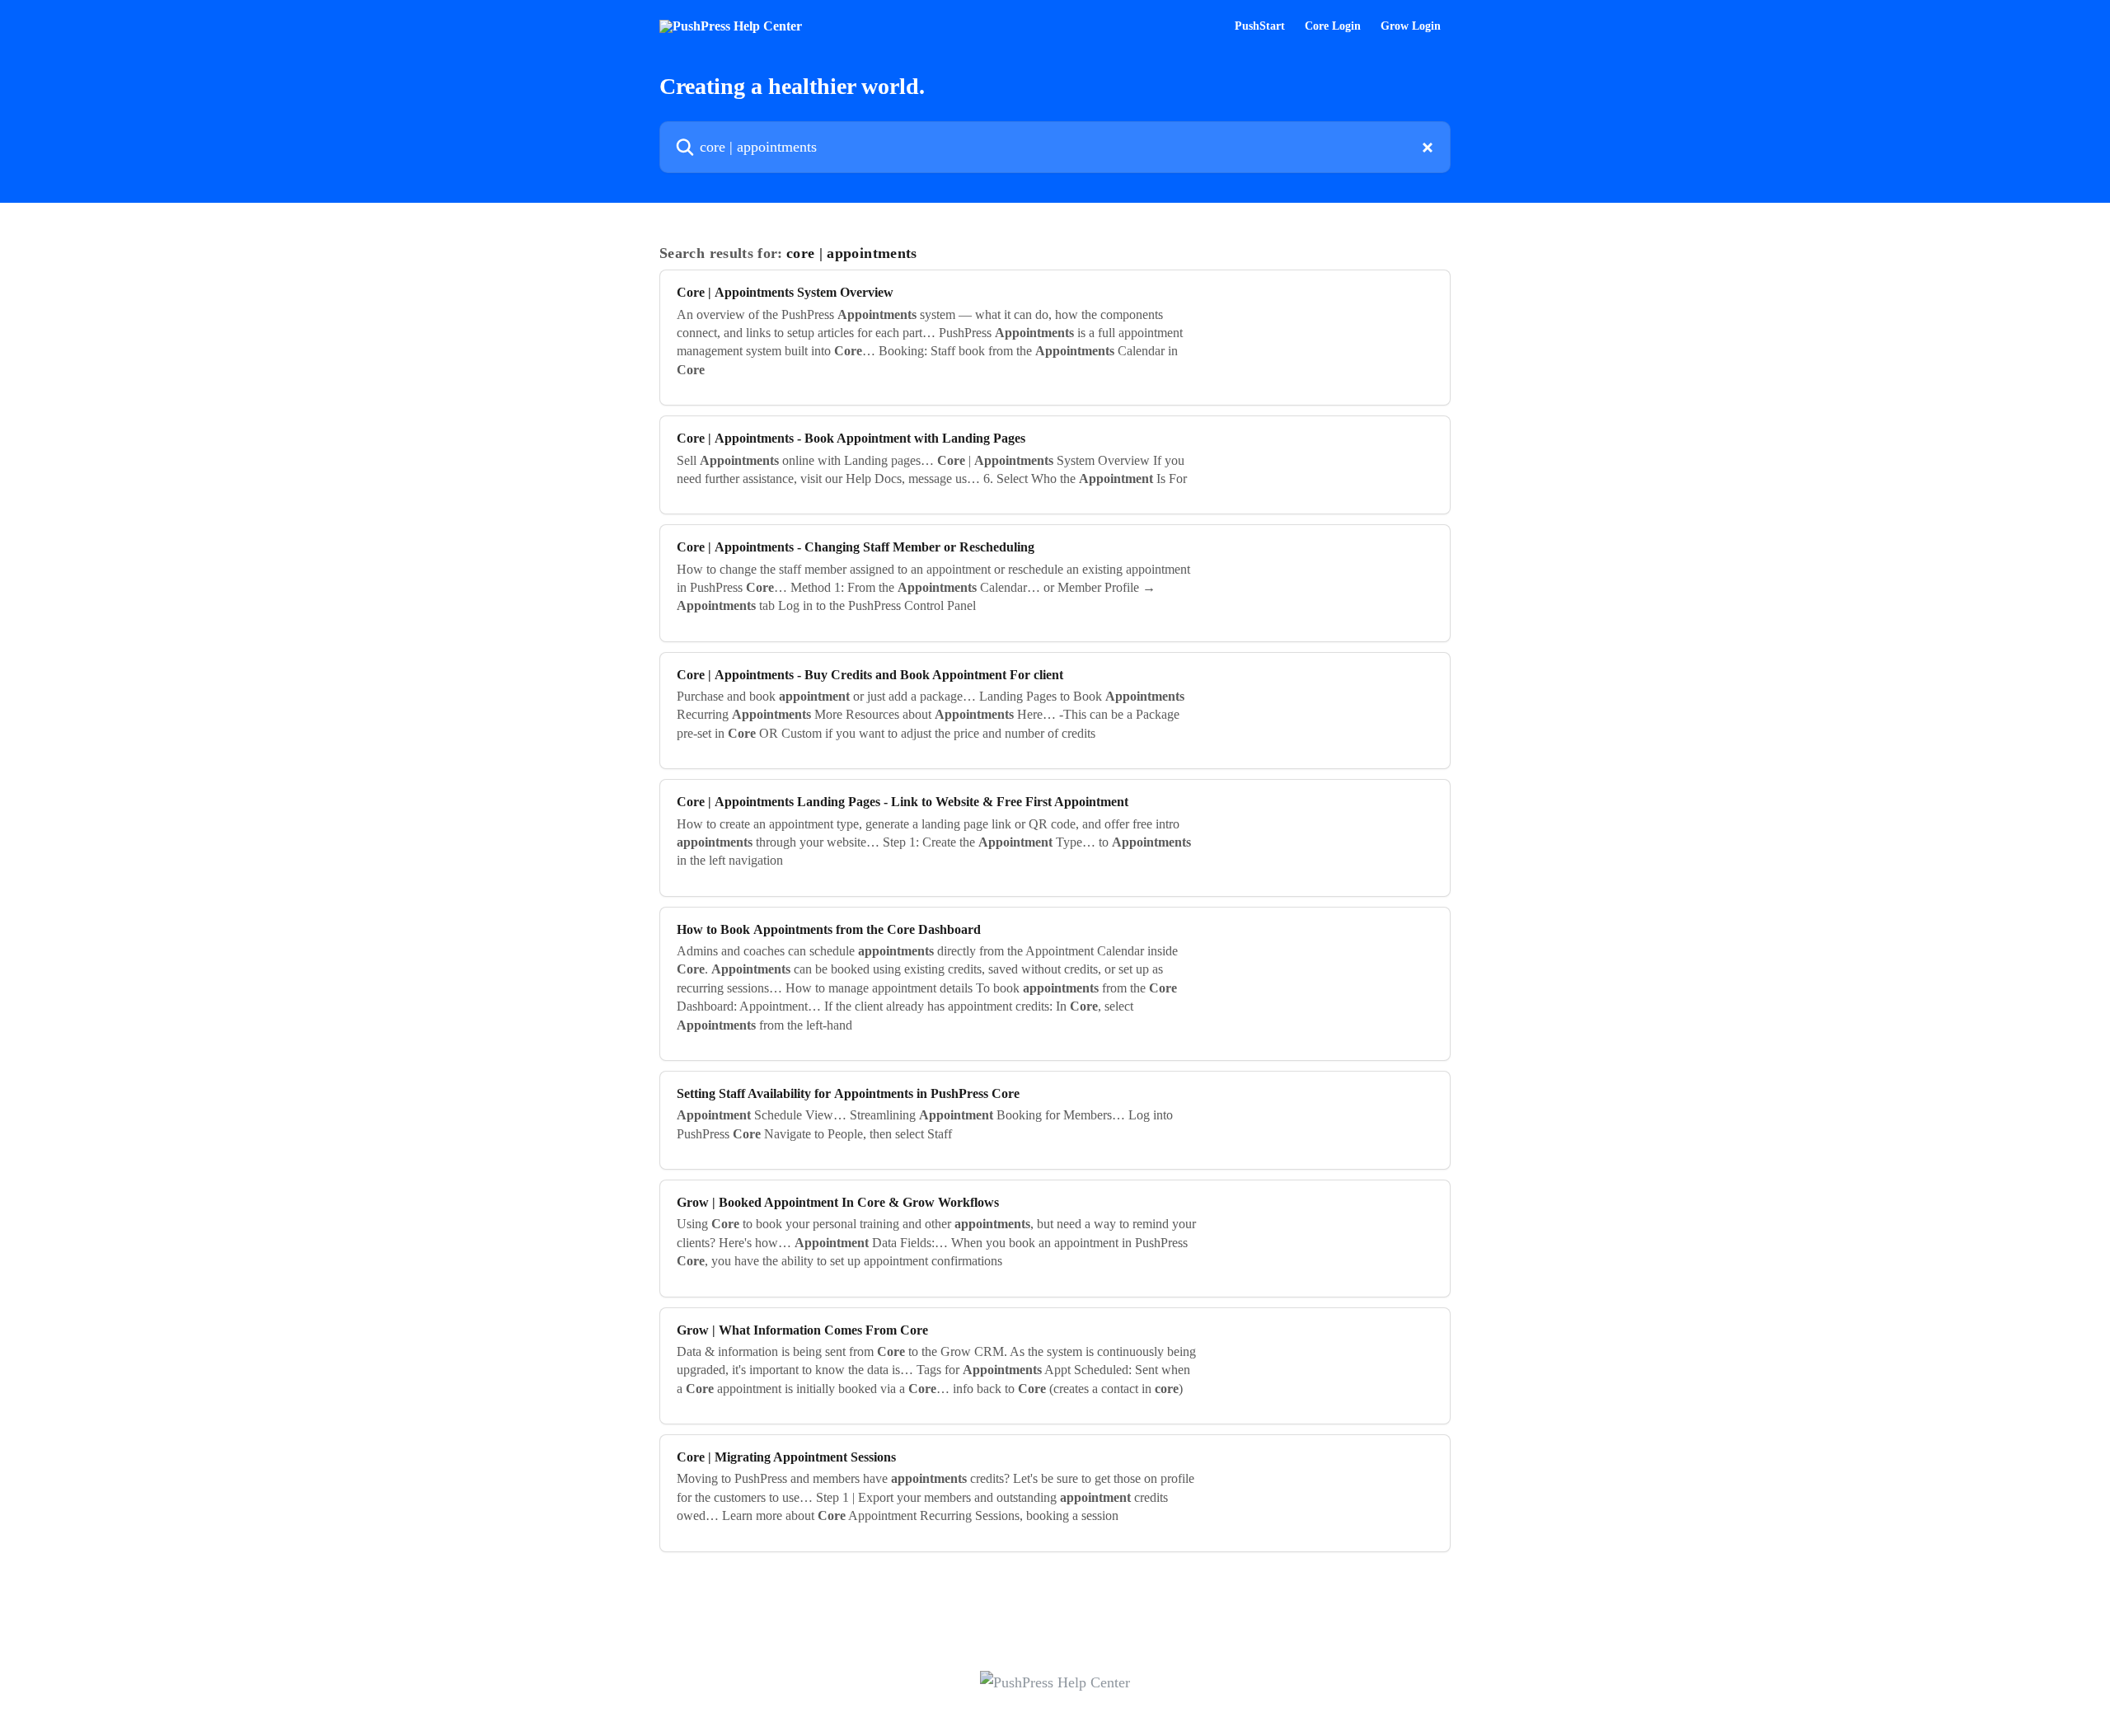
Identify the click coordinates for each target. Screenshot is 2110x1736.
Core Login (1333, 26)
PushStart (1260, 26)
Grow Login (1411, 26)
